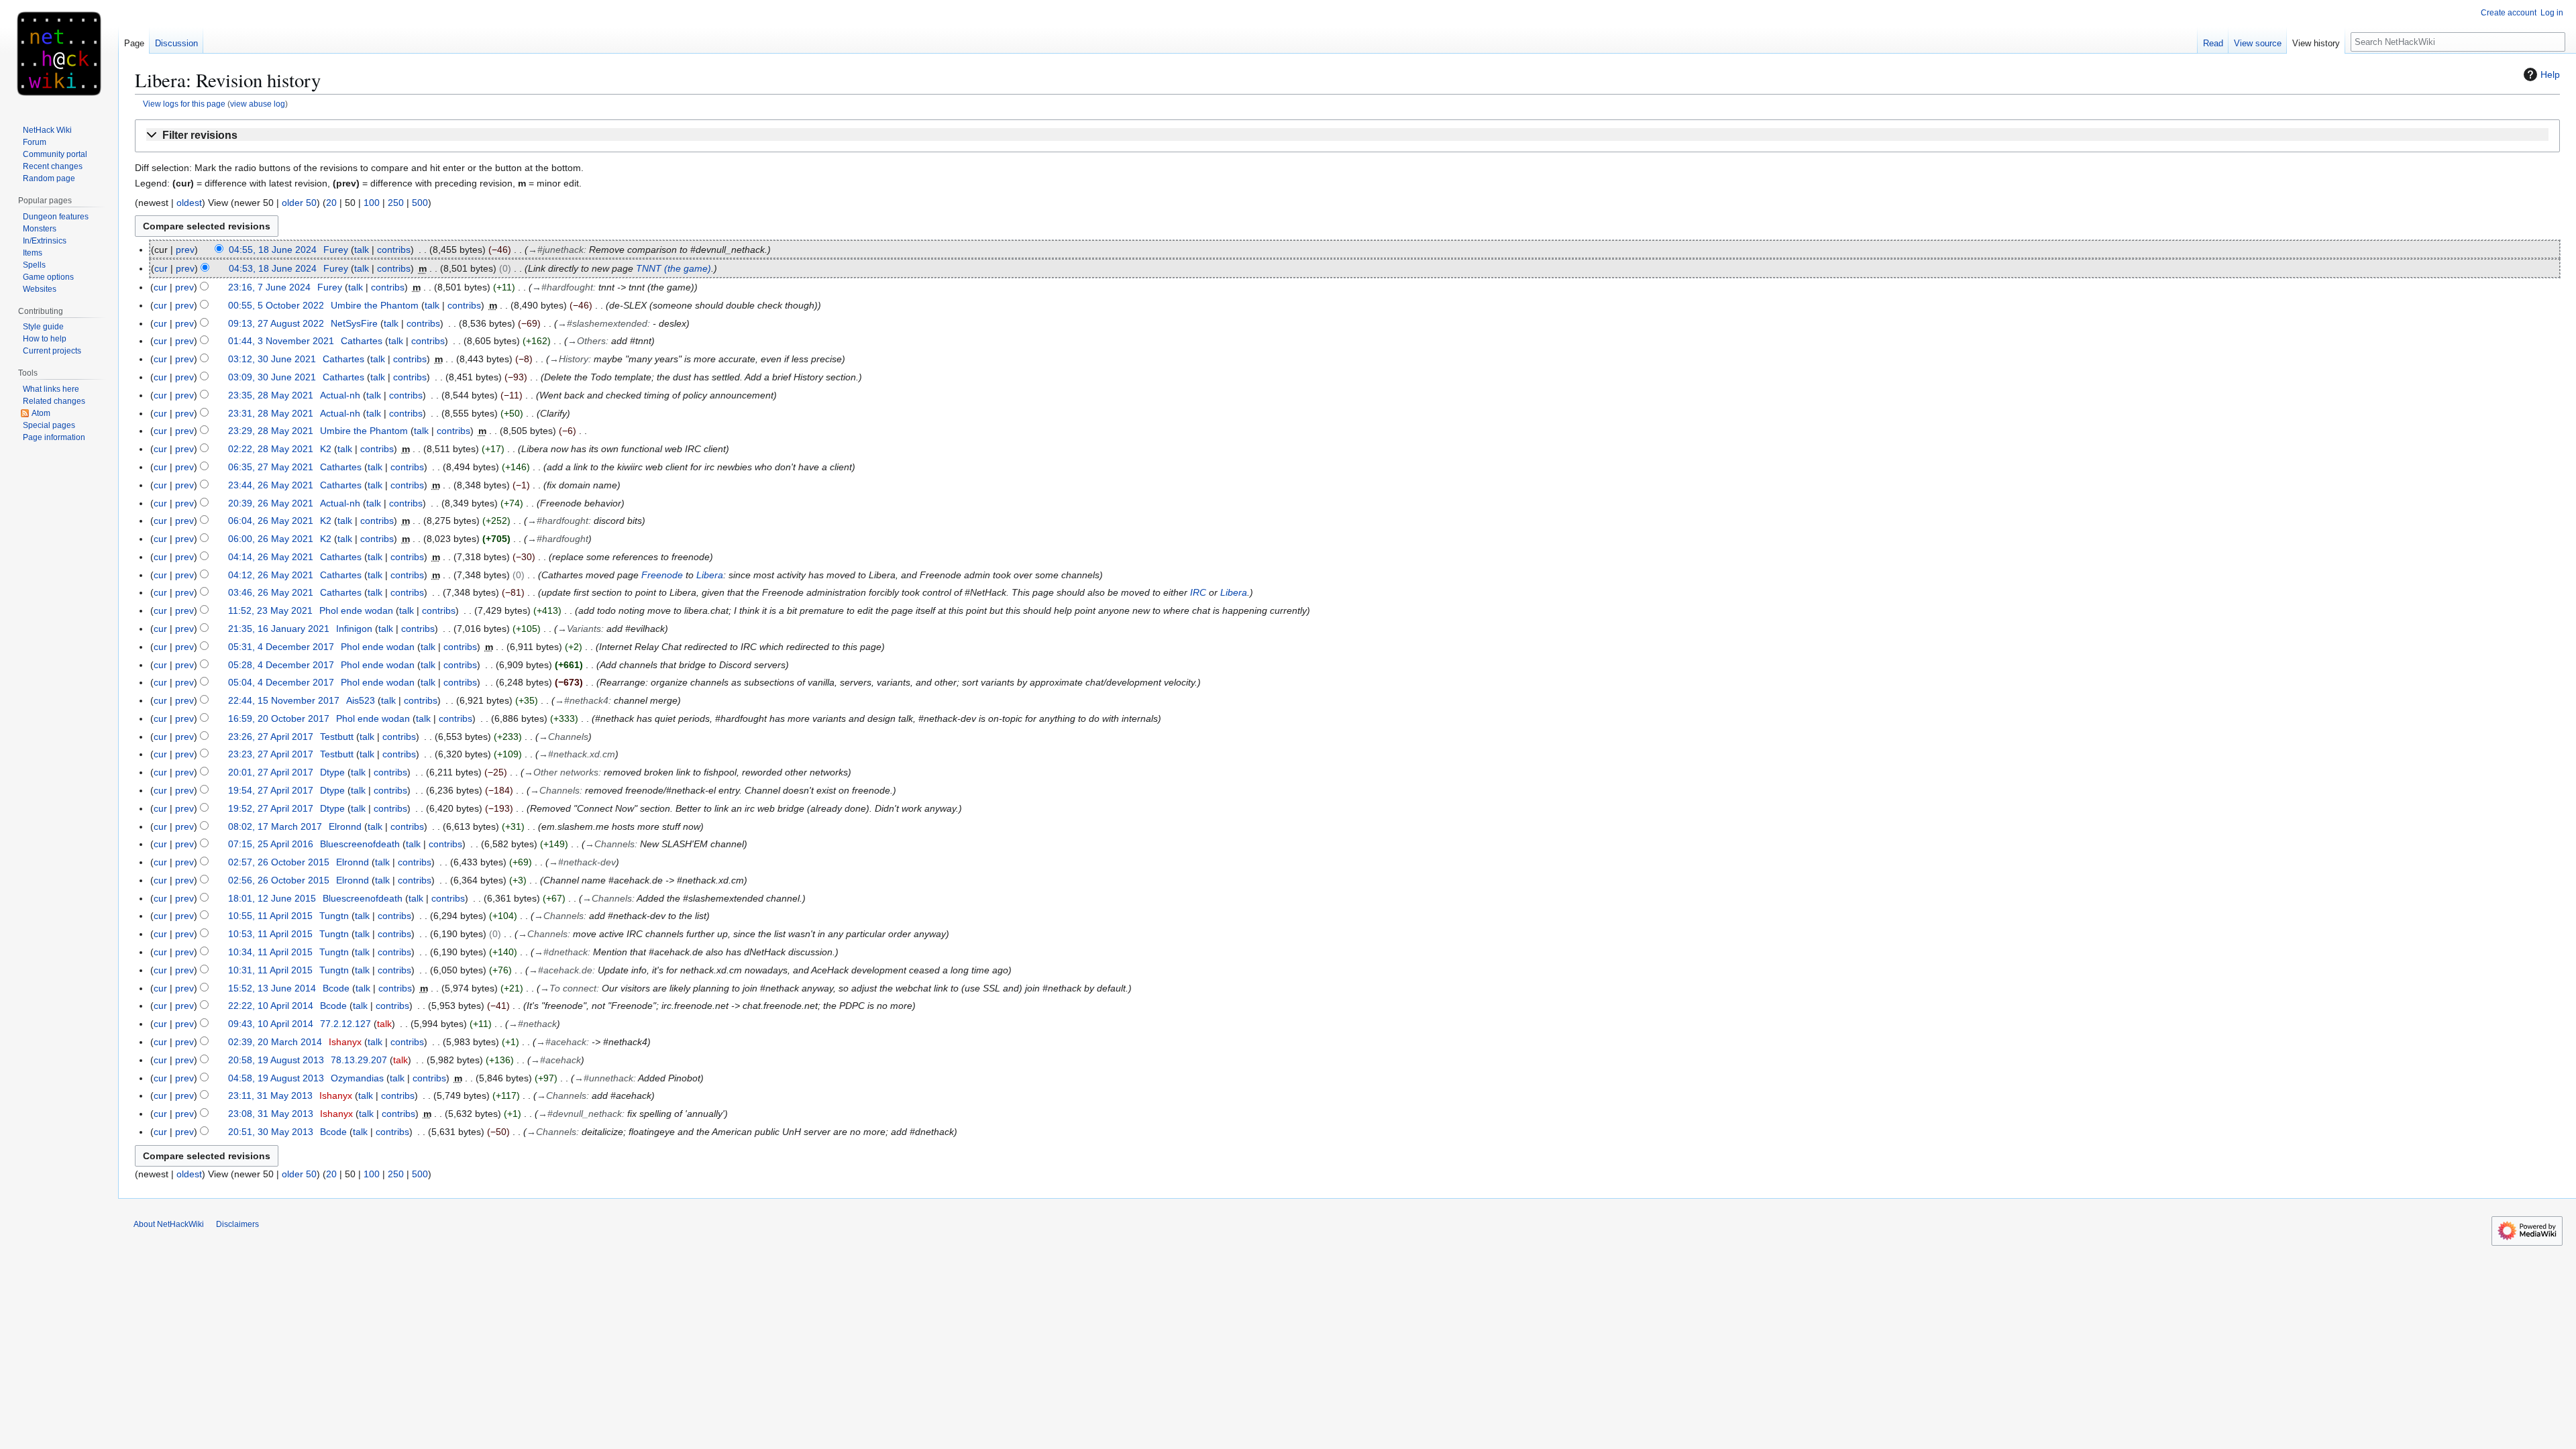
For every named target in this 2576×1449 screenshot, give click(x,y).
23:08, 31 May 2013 (271, 1114)
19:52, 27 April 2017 (271, 808)
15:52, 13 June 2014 (272, 988)
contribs (394, 250)
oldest (189, 203)
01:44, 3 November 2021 (281, 341)
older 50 (299, 203)
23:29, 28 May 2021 (271, 431)
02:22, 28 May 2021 (271, 449)
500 (420, 203)
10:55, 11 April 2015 (270, 916)
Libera (710, 575)
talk (362, 250)
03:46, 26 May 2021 (271, 592)
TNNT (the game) (674, 268)
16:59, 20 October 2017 (279, 718)
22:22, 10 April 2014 (271, 1006)
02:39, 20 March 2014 (275, 1042)
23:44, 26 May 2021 (271, 485)
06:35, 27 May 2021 (271, 467)
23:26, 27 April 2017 (271, 737)
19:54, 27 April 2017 (271, 790)
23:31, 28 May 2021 (271, 413)
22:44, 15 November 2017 (284, 700)
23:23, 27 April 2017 (271, 754)
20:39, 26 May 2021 (271, 503)
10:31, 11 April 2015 (270, 970)
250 (396, 203)
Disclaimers (237, 1224)
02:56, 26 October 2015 (279, 880)
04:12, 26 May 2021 (271, 575)
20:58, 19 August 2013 (276, 1060)
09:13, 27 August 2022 (276, 323)
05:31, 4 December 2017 (281, 647)
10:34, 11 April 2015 (270, 952)
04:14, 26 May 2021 (271, 557)
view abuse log (258, 104)
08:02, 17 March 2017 (275, 826)
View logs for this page (184, 104)
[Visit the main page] (59, 54)
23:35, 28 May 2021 (271, 395)
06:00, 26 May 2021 (271, 539)
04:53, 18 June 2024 (273, 268)
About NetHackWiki (169, 1224)
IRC (1198, 592)
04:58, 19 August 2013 (276, 1078)
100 (372, 203)
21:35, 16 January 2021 (279, 629)
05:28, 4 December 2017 (281, 665)
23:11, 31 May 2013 (270, 1095)
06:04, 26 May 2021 (271, 521)
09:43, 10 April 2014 (271, 1024)
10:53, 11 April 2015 (270, 934)
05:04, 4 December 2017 (281, 682)
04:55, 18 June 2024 (273, 250)
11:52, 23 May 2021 (270, 610)
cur (161, 268)
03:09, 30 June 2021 (272, 377)
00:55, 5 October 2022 (276, 305)
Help (2550, 74)
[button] (1347, 136)
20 (331, 203)
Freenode (662, 575)
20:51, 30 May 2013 (271, 1132)
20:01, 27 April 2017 (271, 772)
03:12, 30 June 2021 (272, 359)
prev (185, 250)
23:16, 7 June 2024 (269, 287)
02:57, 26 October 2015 (279, 862)
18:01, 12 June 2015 (272, 898)
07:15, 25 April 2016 (271, 844)
